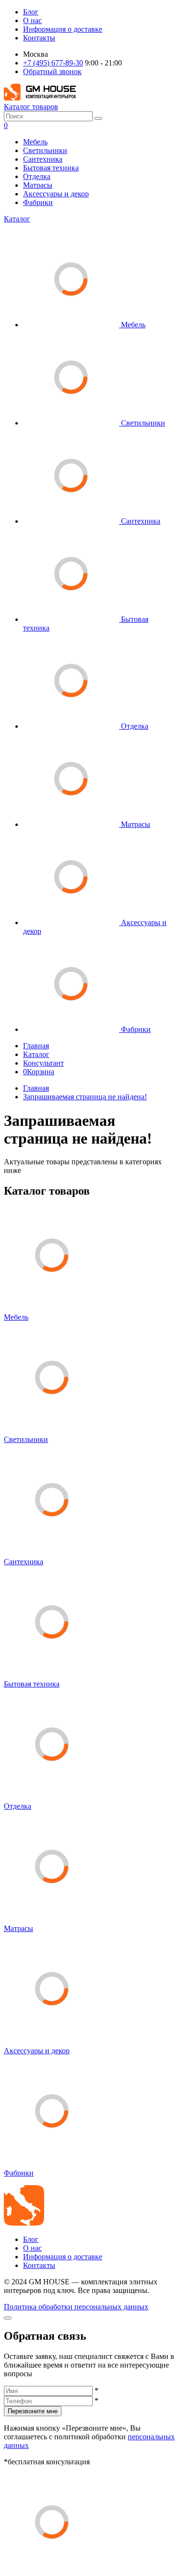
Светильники (45, 150)
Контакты (39, 38)
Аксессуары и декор (56, 194)
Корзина (39, 1072)
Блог (31, 12)
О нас (32, 20)
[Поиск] (98, 118)
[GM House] (40, 98)
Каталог (17, 219)
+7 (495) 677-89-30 (53, 63)
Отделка (37, 176)
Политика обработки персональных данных (76, 2307)
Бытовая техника (51, 168)
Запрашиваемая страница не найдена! (85, 1097)
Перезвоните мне (33, 2411)
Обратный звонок (52, 71)
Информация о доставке (63, 29)
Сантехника (43, 159)
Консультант (43, 1063)
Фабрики (38, 202)
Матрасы (38, 185)
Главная (36, 1046)
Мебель (35, 142)
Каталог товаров (31, 107)
